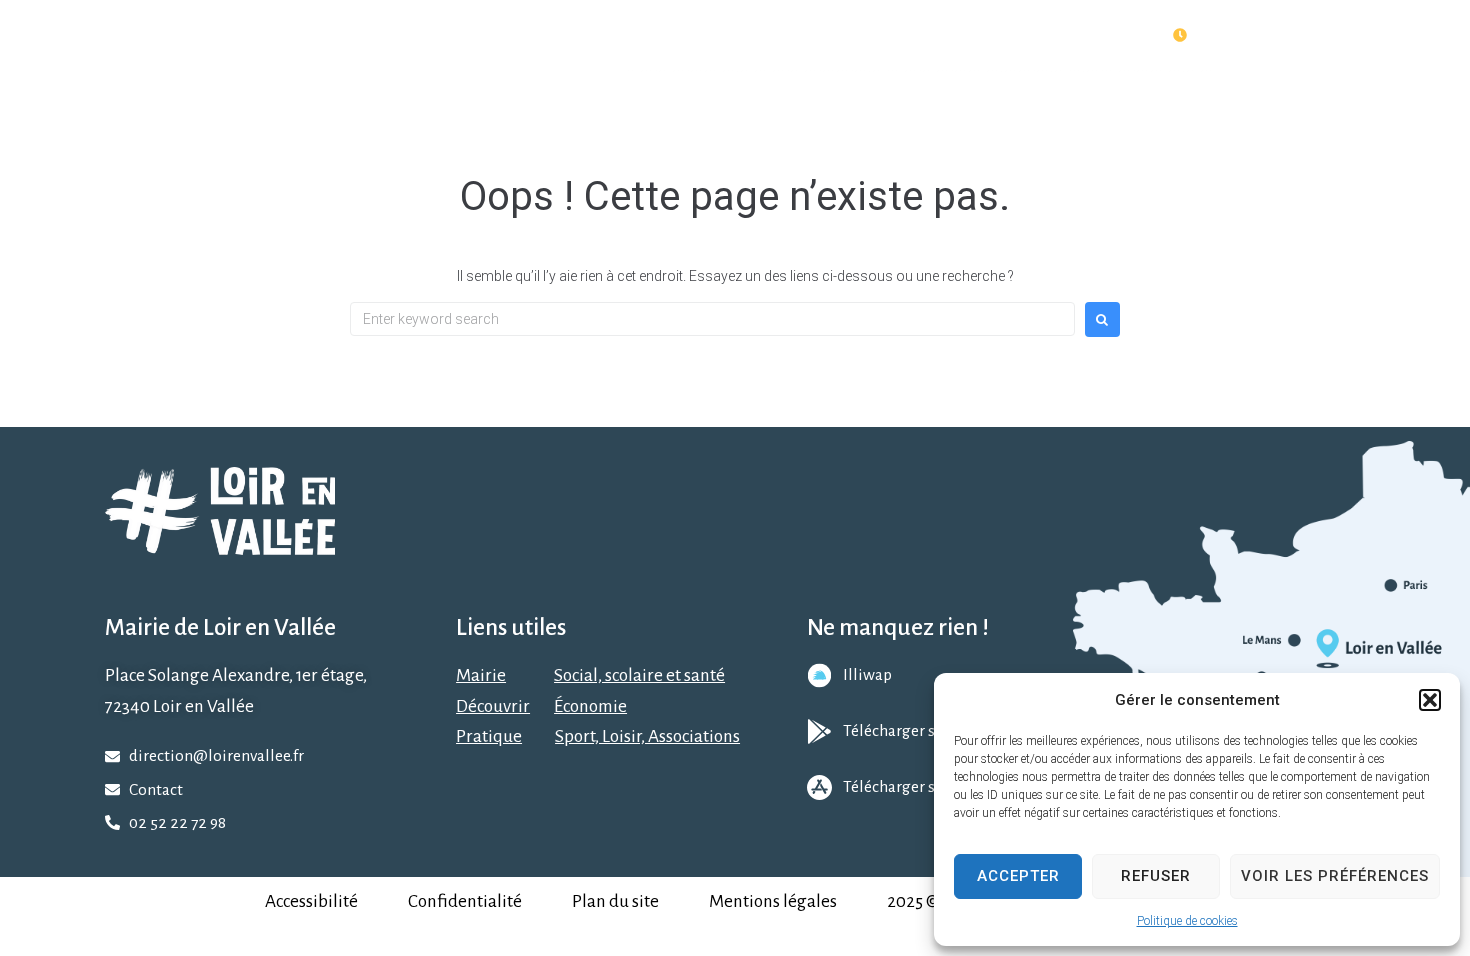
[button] (1430, 700)
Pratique (489, 736)
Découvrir (493, 706)
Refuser (1156, 876)
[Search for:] (712, 319)
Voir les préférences (1335, 876)
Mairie (481, 675)
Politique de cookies (1187, 921)
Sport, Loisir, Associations (647, 736)
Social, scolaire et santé (639, 675)
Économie (590, 706)
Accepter (1018, 876)
